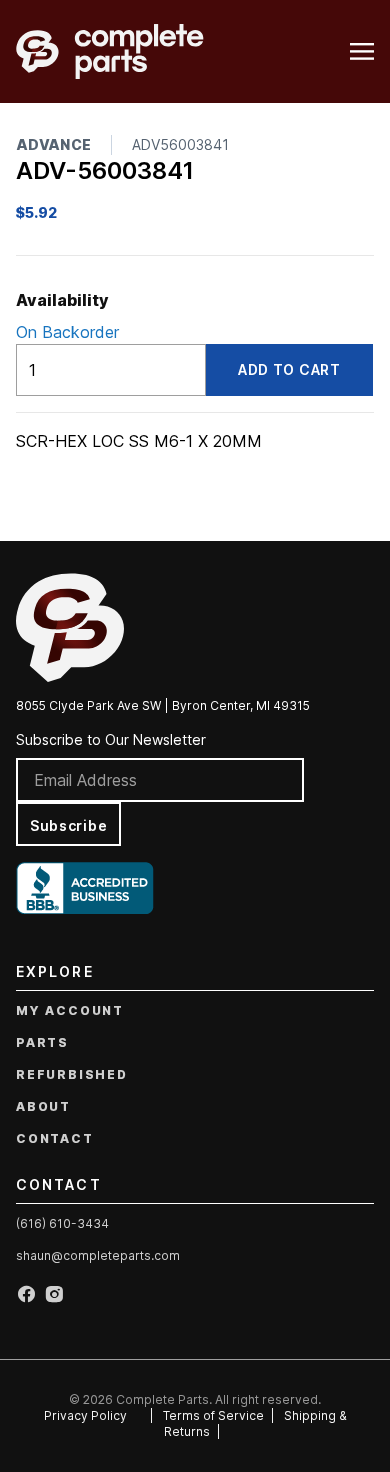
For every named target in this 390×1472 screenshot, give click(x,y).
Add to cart (289, 369)
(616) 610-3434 (62, 1223)
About (43, 1106)
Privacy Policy (85, 1415)
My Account (70, 1010)
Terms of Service (213, 1415)
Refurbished (72, 1074)
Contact (55, 1138)
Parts (42, 1042)
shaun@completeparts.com (98, 1255)
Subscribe (68, 825)
